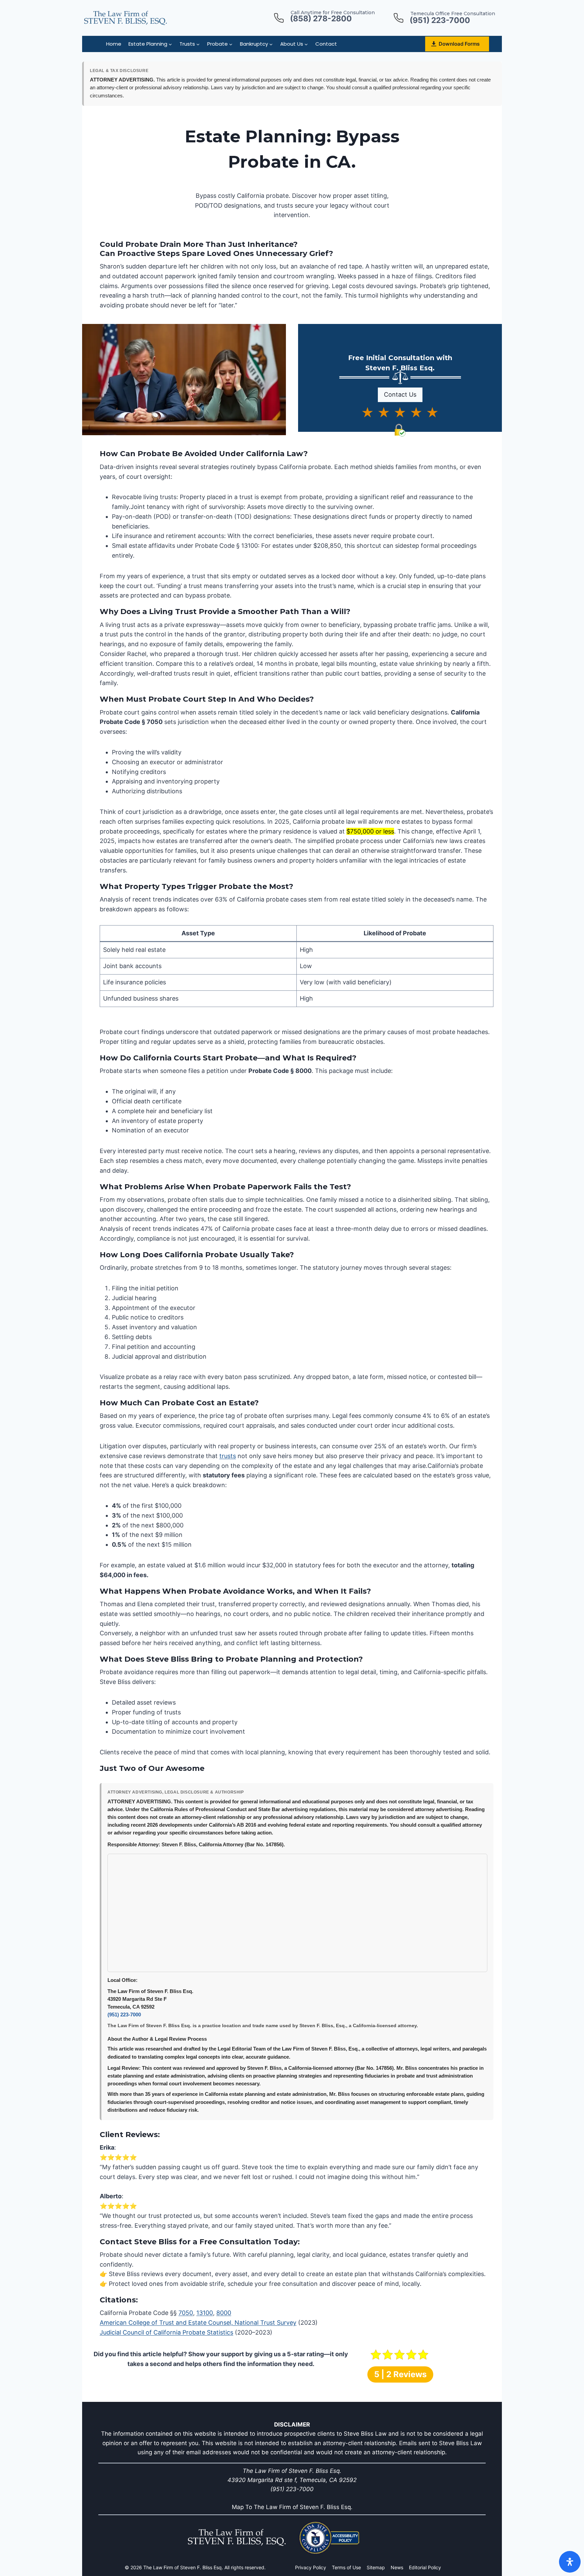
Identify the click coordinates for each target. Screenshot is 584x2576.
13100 (205, 2313)
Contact (326, 44)
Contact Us (400, 394)
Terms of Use (346, 2567)
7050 (186, 2313)
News (397, 2567)
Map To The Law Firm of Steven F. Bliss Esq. (292, 2507)
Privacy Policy (311, 2567)
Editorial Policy (425, 2567)
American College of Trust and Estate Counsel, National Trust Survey (198, 2323)
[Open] (570, 2562)
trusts (228, 1456)
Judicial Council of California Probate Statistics (166, 2332)
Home (114, 44)
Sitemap (376, 2567)
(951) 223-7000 (124, 2015)
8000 (224, 2313)
